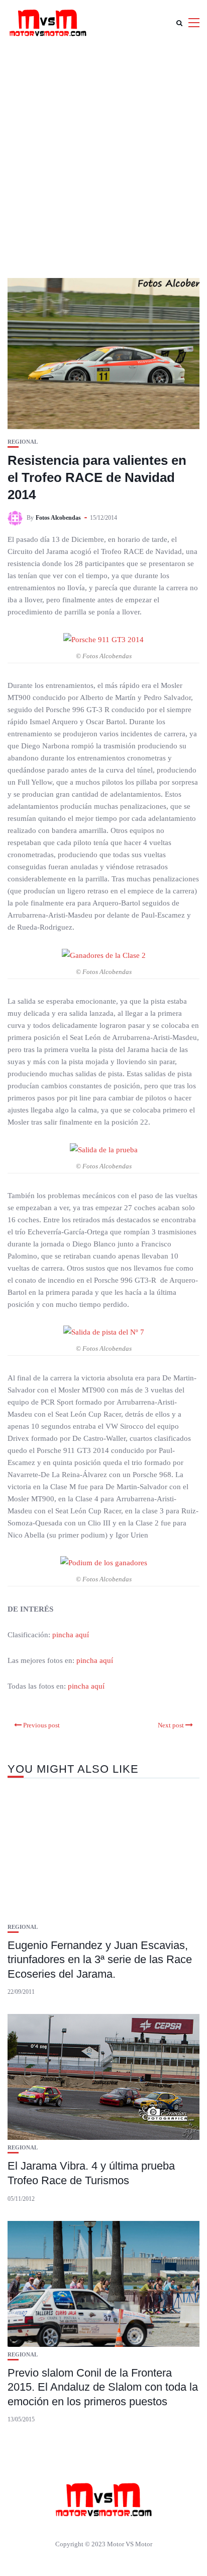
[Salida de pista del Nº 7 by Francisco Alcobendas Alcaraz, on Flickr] (104, 1332)
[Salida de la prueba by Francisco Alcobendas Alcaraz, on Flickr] (104, 1149)
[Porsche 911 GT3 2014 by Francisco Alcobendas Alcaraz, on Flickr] (103, 639)
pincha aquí (71, 1635)
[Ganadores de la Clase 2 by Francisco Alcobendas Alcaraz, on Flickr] (104, 954)
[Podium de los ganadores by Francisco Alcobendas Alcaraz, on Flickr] (104, 1562)
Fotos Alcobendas (58, 518)
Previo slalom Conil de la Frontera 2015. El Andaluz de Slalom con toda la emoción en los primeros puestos (103, 2387)
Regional (23, 442)
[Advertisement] (103, 154)
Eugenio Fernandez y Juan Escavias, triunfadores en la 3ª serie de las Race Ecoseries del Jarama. (100, 1960)
